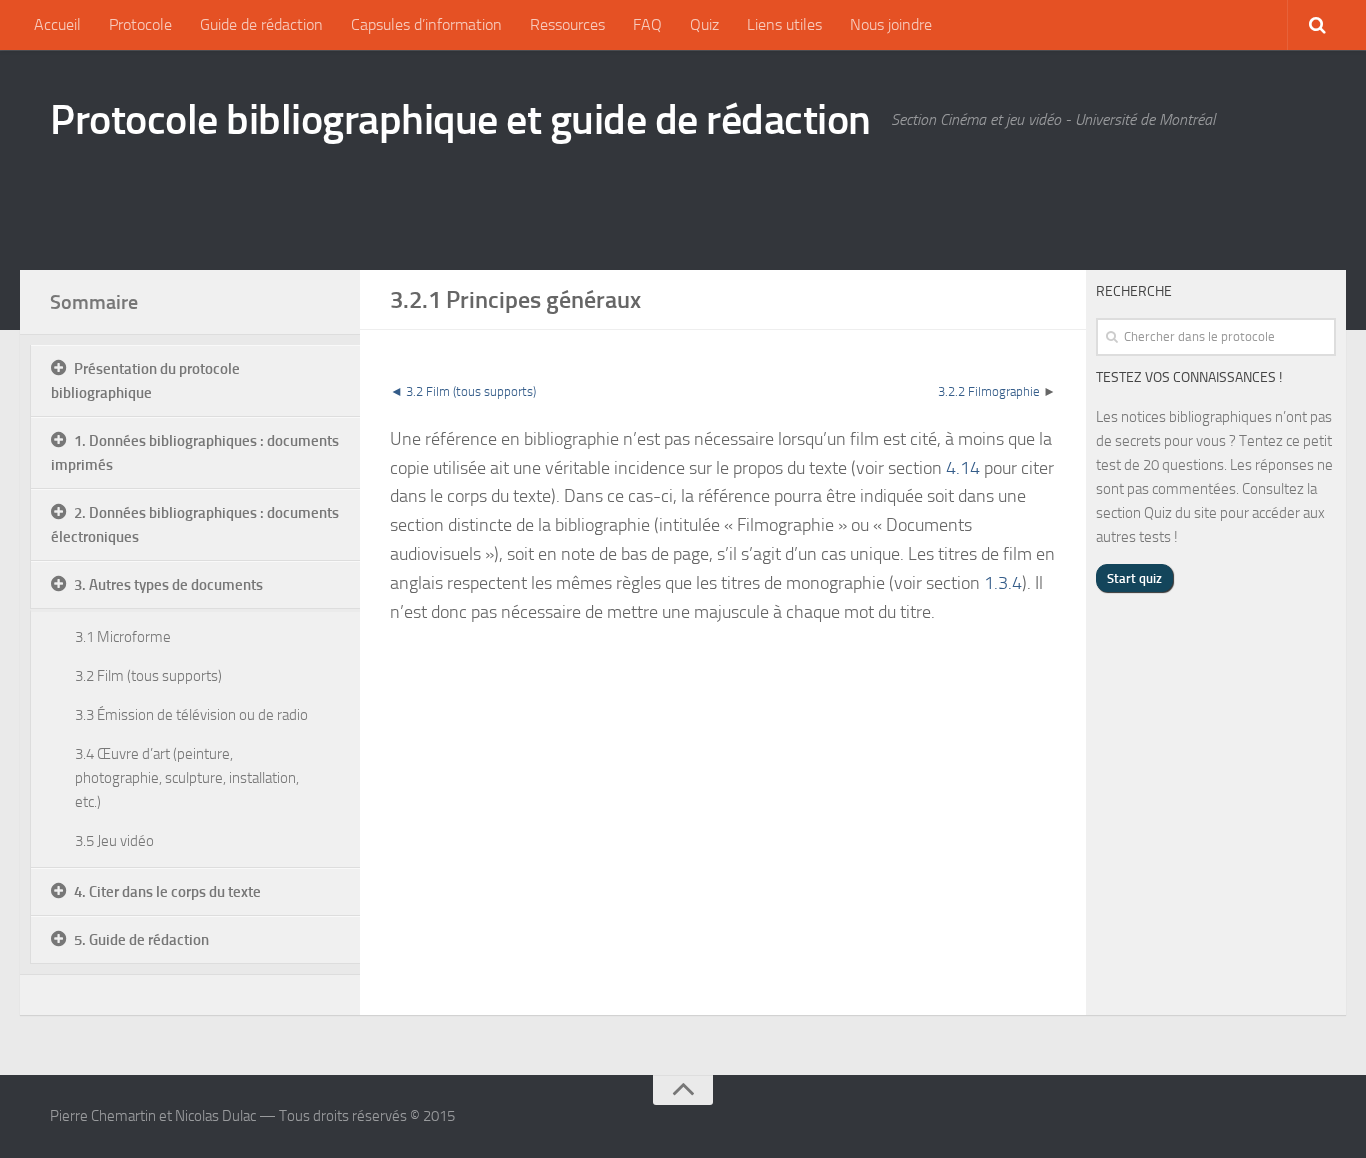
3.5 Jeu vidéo (114, 841)
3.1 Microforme (123, 637)
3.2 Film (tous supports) (148, 676)
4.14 (963, 468)
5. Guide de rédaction (141, 940)
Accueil (57, 24)
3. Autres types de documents (168, 585)
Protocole (140, 24)
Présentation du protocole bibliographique (145, 381)
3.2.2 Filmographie (989, 391)
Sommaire (94, 302)
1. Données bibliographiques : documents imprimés (195, 453)
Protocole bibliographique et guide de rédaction (460, 120)
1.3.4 (1003, 583)
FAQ (647, 24)
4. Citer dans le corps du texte (167, 892)
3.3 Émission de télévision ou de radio (191, 715)
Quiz (704, 24)
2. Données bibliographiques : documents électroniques (195, 525)
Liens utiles (784, 24)
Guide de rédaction (261, 24)
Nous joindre (891, 24)
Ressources (567, 24)
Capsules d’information (426, 24)
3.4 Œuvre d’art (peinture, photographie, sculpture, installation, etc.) (187, 778)
